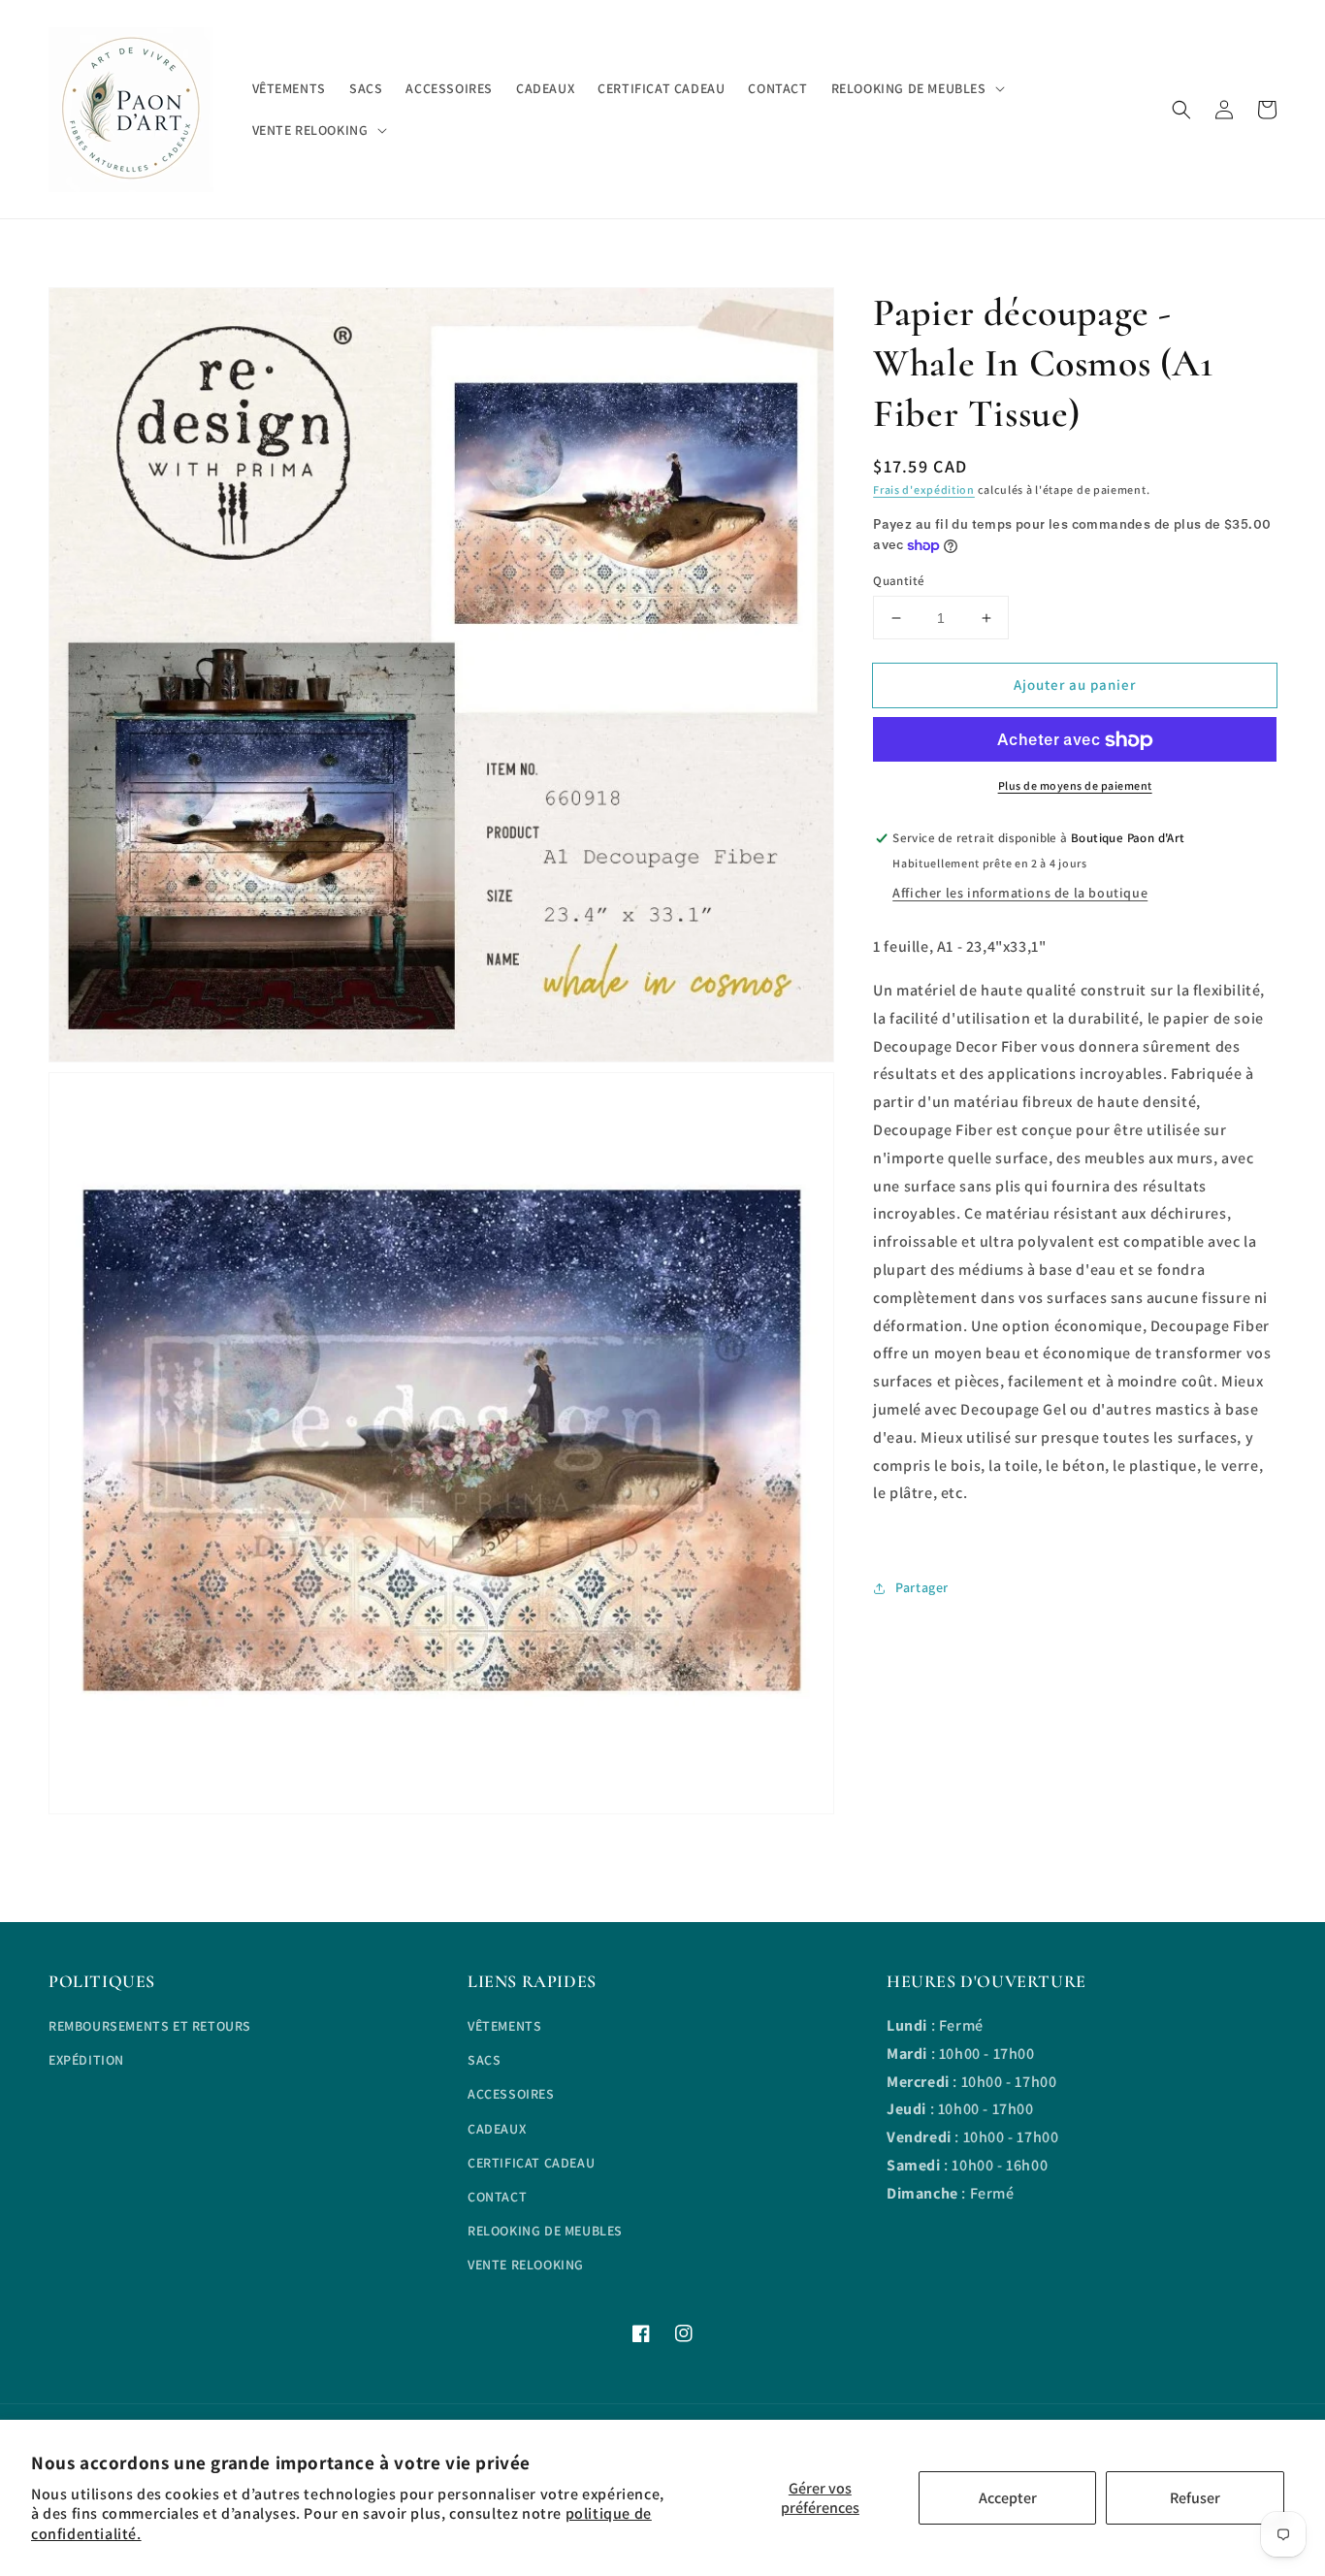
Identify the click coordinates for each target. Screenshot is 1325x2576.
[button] (1181, 110)
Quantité (899, 581)
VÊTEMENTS (504, 2026)
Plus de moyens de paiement (1075, 786)
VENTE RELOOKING (526, 2265)
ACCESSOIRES (511, 2094)
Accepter (1008, 2498)
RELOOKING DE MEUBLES (545, 2231)
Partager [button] (922, 1587)
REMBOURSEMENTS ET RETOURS (150, 2026)
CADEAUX (497, 2129)
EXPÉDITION (86, 2060)
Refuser (1195, 2498)
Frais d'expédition (924, 489)
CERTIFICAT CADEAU (531, 2163)
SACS (484, 2060)
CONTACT (497, 2197)
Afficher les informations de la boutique (1020, 893)
